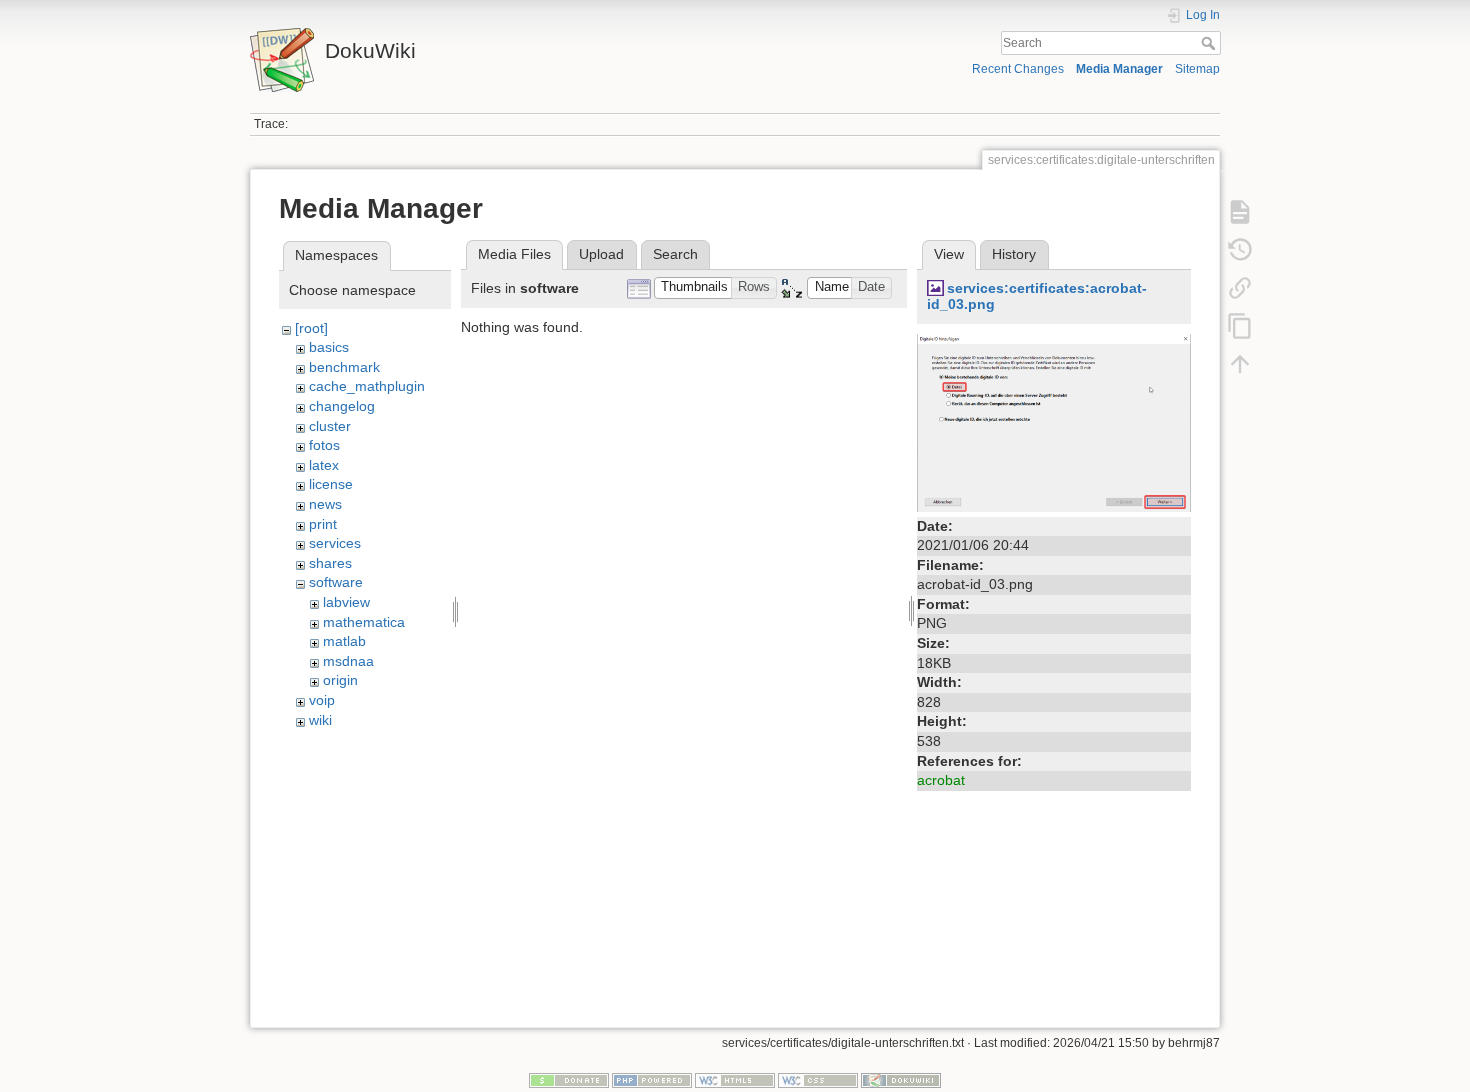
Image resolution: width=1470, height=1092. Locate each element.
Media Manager (1119, 69)
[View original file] (1054, 422)
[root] (311, 328)
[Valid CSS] (818, 1080)
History (1014, 254)
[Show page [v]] (1240, 212)
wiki (320, 720)
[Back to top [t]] (1240, 364)
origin (340, 680)
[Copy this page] (1240, 326)
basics (329, 347)
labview (346, 602)
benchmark (344, 367)
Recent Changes (1018, 69)
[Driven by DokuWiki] (901, 1080)
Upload (601, 254)
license (331, 484)
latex (324, 465)
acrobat (941, 780)
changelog (342, 406)
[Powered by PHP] (652, 1080)
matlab (344, 641)
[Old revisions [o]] (1240, 250)
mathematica (364, 622)
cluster (330, 426)
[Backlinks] (1240, 288)
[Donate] (569, 1080)
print (323, 524)
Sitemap (1197, 69)
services (335, 543)
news (325, 504)
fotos (324, 445)
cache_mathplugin (367, 386)
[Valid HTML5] (735, 1080)
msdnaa (348, 661)
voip (322, 700)
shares (330, 563)
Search (1210, 43)
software (336, 582)
